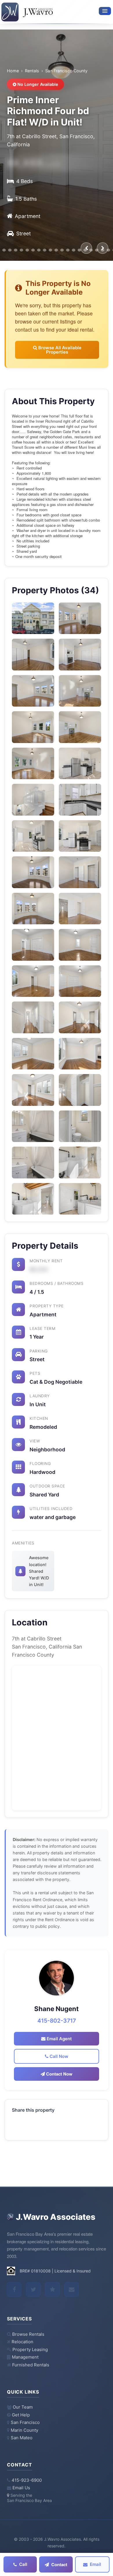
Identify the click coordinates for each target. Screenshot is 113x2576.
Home (13, 71)
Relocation (22, 2342)
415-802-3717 (57, 2021)
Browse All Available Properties (59, 350)
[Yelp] (52, 2289)
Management (25, 2357)
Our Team (23, 2407)
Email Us (21, 2488)
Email (95, 2564)
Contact (59, 2564)
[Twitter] (33, 2289)
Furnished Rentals (31, 2365)
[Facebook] (14, 2289)
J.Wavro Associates (56, 2217)
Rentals (32, 71)
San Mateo (22, 2438)
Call (23, 2564)
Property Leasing (30, 2350)
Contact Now (59, 2074)
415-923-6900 (27, 2480)
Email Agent (59, 2039)
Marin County (24, 2430)
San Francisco (25, 2422)
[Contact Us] (72, 2289)
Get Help (21, 2415)
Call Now (58, 2056)
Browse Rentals (28, 2334)
